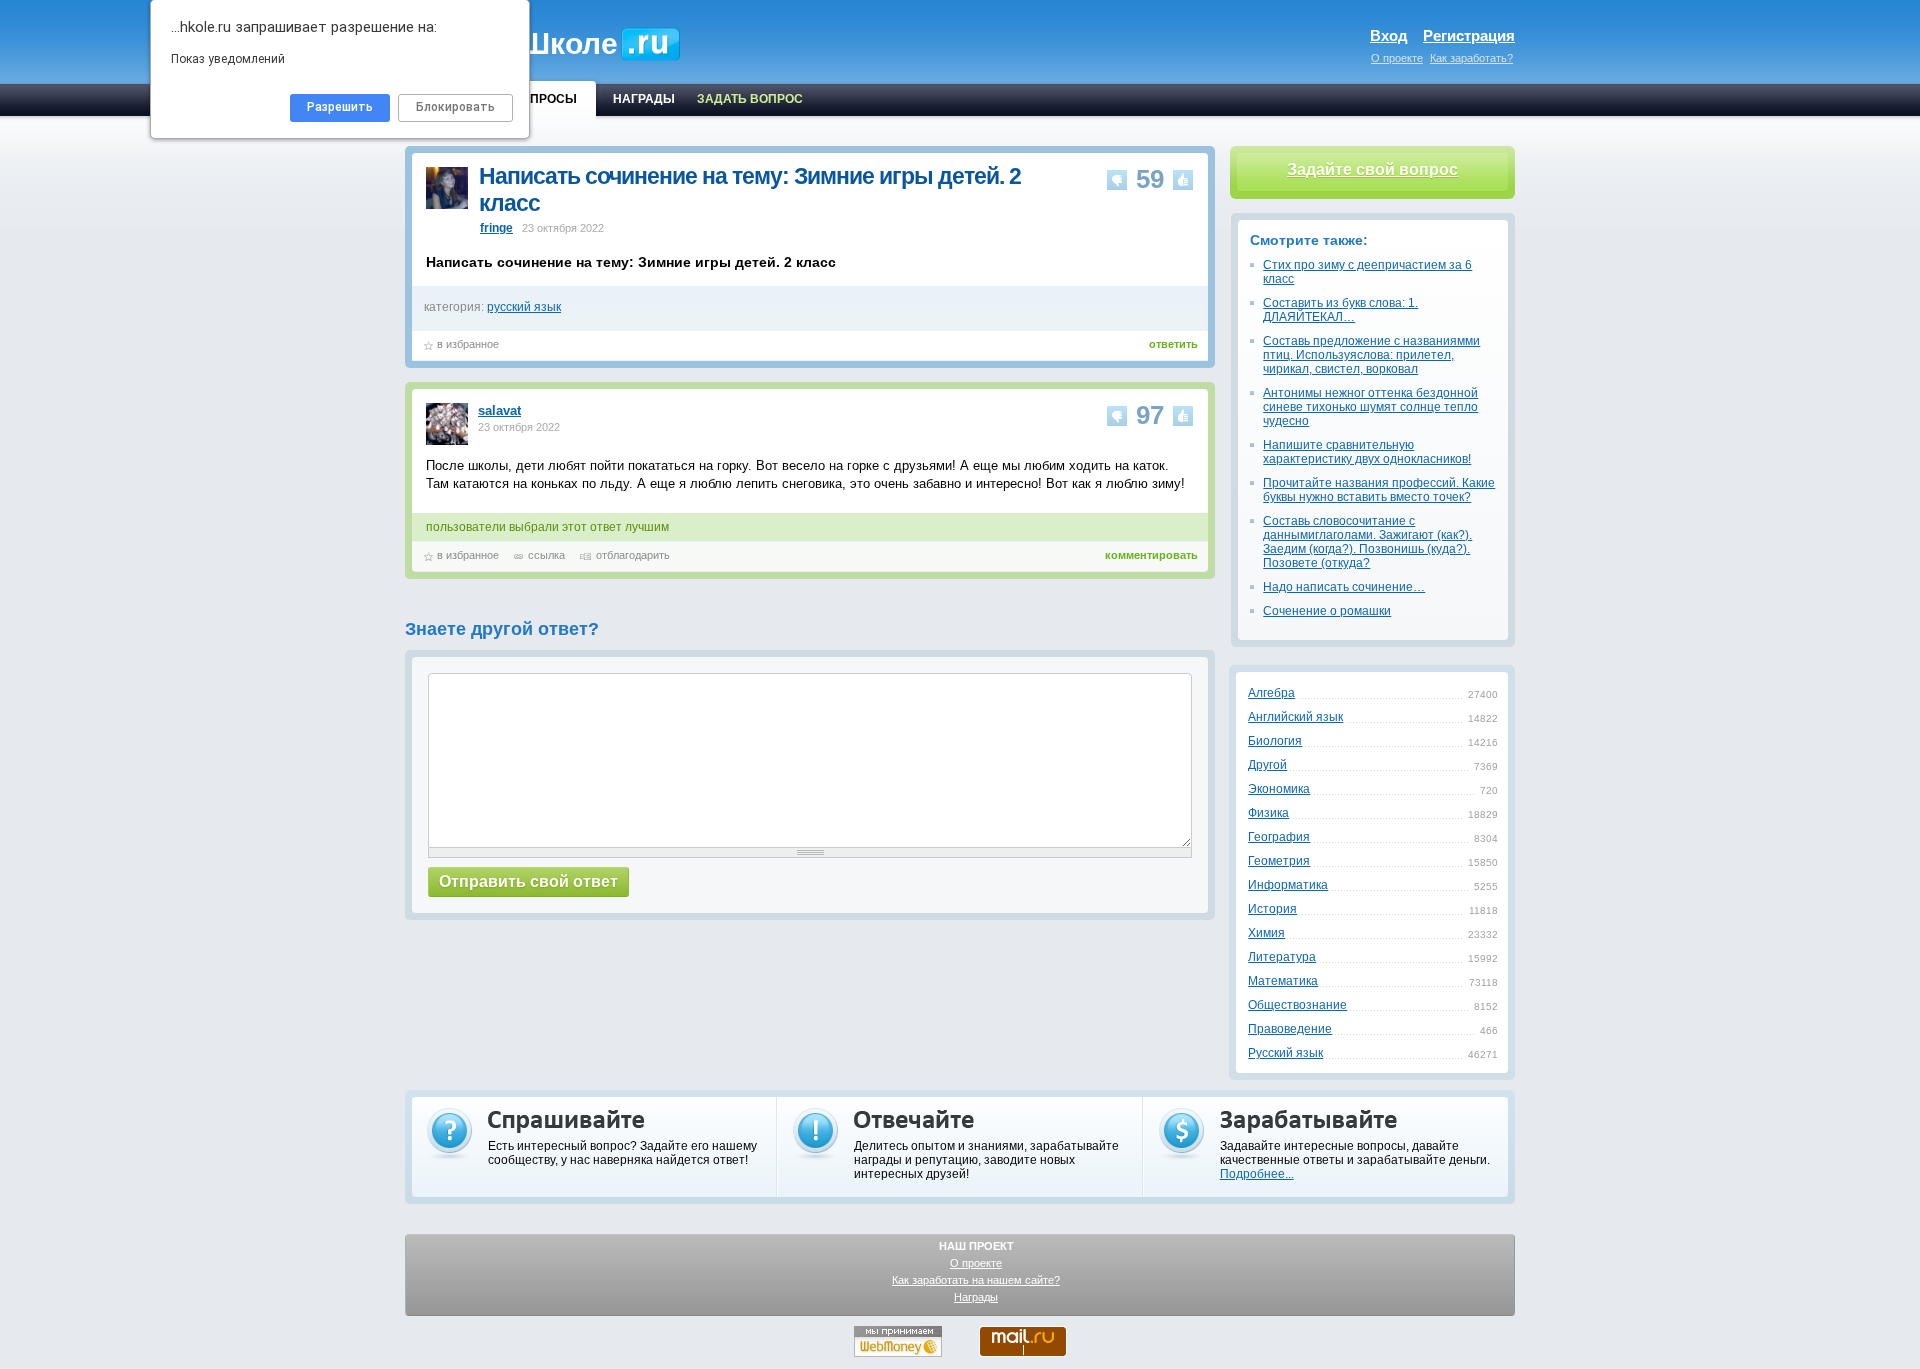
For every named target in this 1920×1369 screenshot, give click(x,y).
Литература (1282, 957)
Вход (1389, 35)
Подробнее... (1257, 1174)
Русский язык (1285, 1053)
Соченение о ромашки (1327, 611)
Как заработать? (1471, 58)
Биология (1275, 741)
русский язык (524, 307)
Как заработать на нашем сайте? (976, 1280)
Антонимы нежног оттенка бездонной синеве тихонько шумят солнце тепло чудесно (1370, 407)
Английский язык (1295, 717)
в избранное (468, 344)
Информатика (1288, 885)
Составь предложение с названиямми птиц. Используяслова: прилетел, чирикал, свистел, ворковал (1371, 355)
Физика (1268, 813)
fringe (496, 228)
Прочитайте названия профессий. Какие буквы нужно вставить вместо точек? (1379, 490)
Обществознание (1297, 1005)
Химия (1266, 933)
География (1279, 837)
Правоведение (1290, 1029)
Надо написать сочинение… (1344, 587)
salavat (499, 410)
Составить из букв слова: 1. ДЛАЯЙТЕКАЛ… (1340, 310)
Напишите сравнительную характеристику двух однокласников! (1367, 452)
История (1272, 909)
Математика (1283, 981)
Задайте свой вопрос (1372, 169)
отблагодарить (633, 555)
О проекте (1397, 58)
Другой (1267, 765)
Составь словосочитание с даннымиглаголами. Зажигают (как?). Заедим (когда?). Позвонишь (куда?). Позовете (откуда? (1367, 542)
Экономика (1279, 789)
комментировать (1151, 555)
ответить (1173, 344)
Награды (976, 1297)
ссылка (546, 555)
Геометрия (1279, 861)
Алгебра (1271, 693)
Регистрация (1469, 35)
